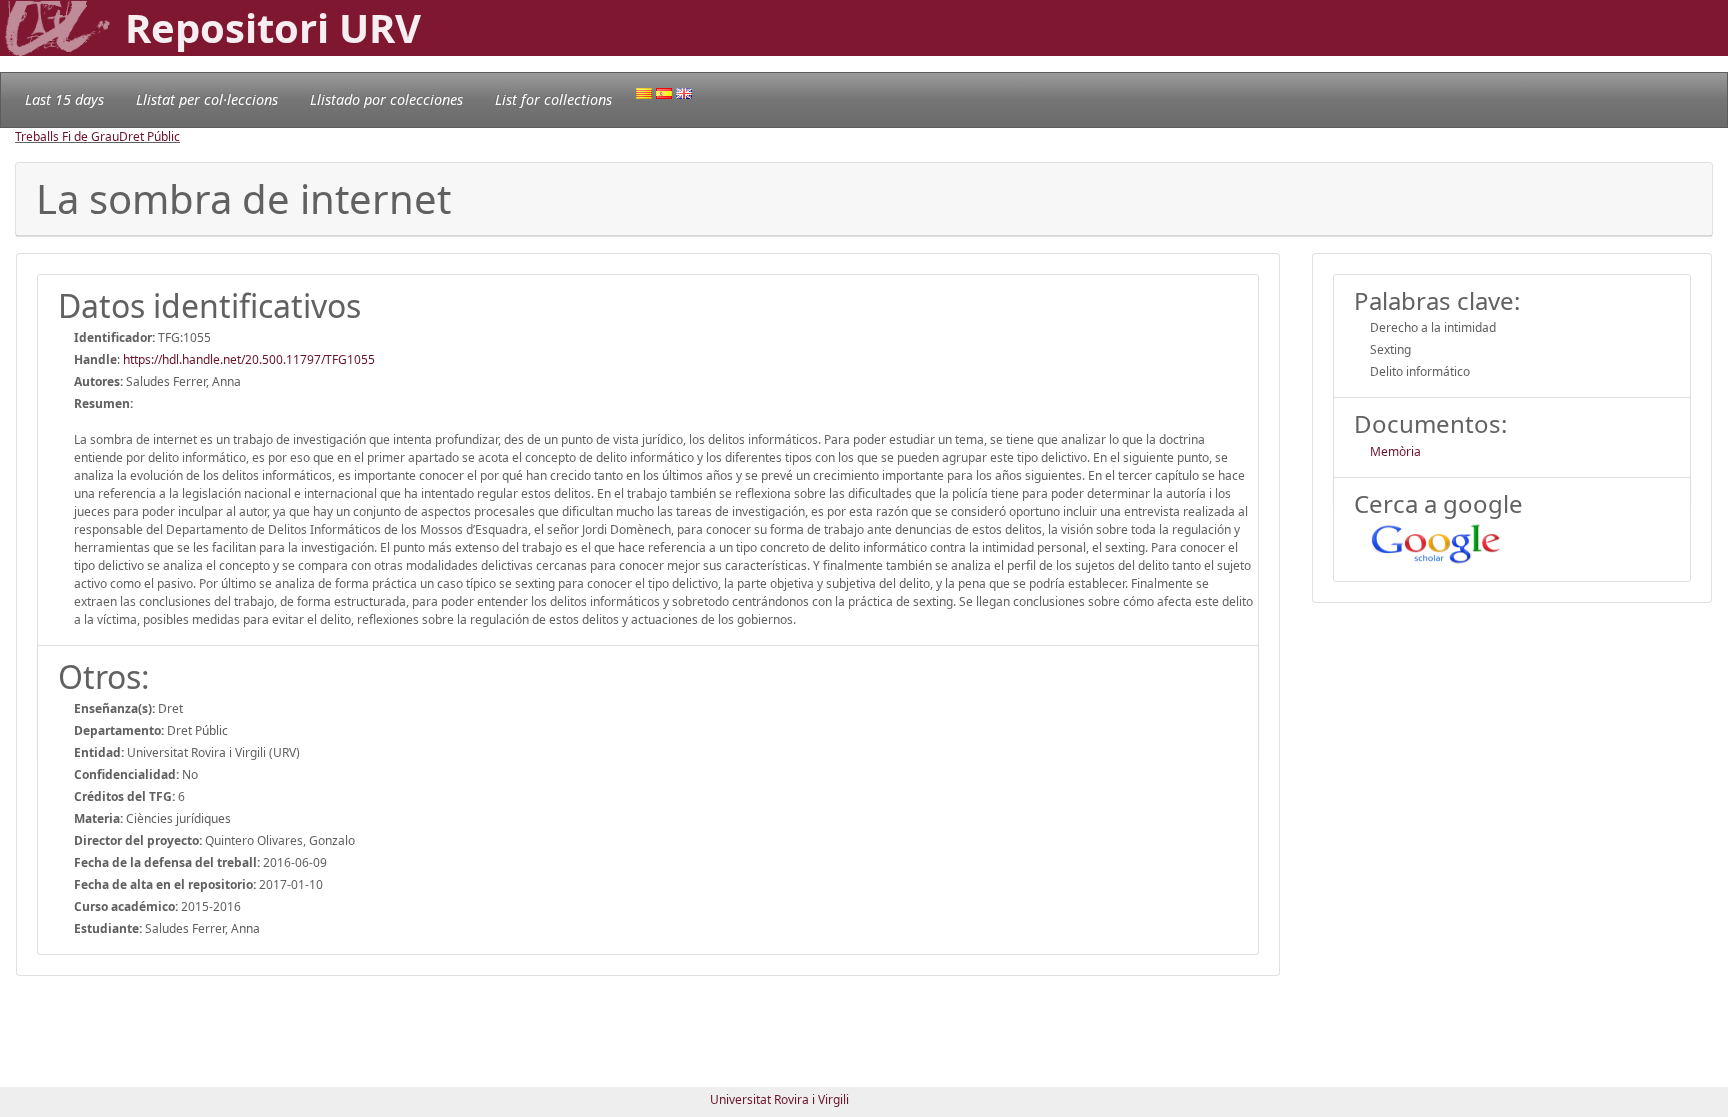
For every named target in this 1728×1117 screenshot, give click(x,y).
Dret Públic (149, 136)
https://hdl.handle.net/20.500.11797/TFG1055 (249, 359)
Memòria (1395, 451)
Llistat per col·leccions (207, 99)
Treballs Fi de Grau (67, 136)
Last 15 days (64, 99)
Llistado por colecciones (386, 99)
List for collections (553, 99)
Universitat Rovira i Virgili (779, 1099)
